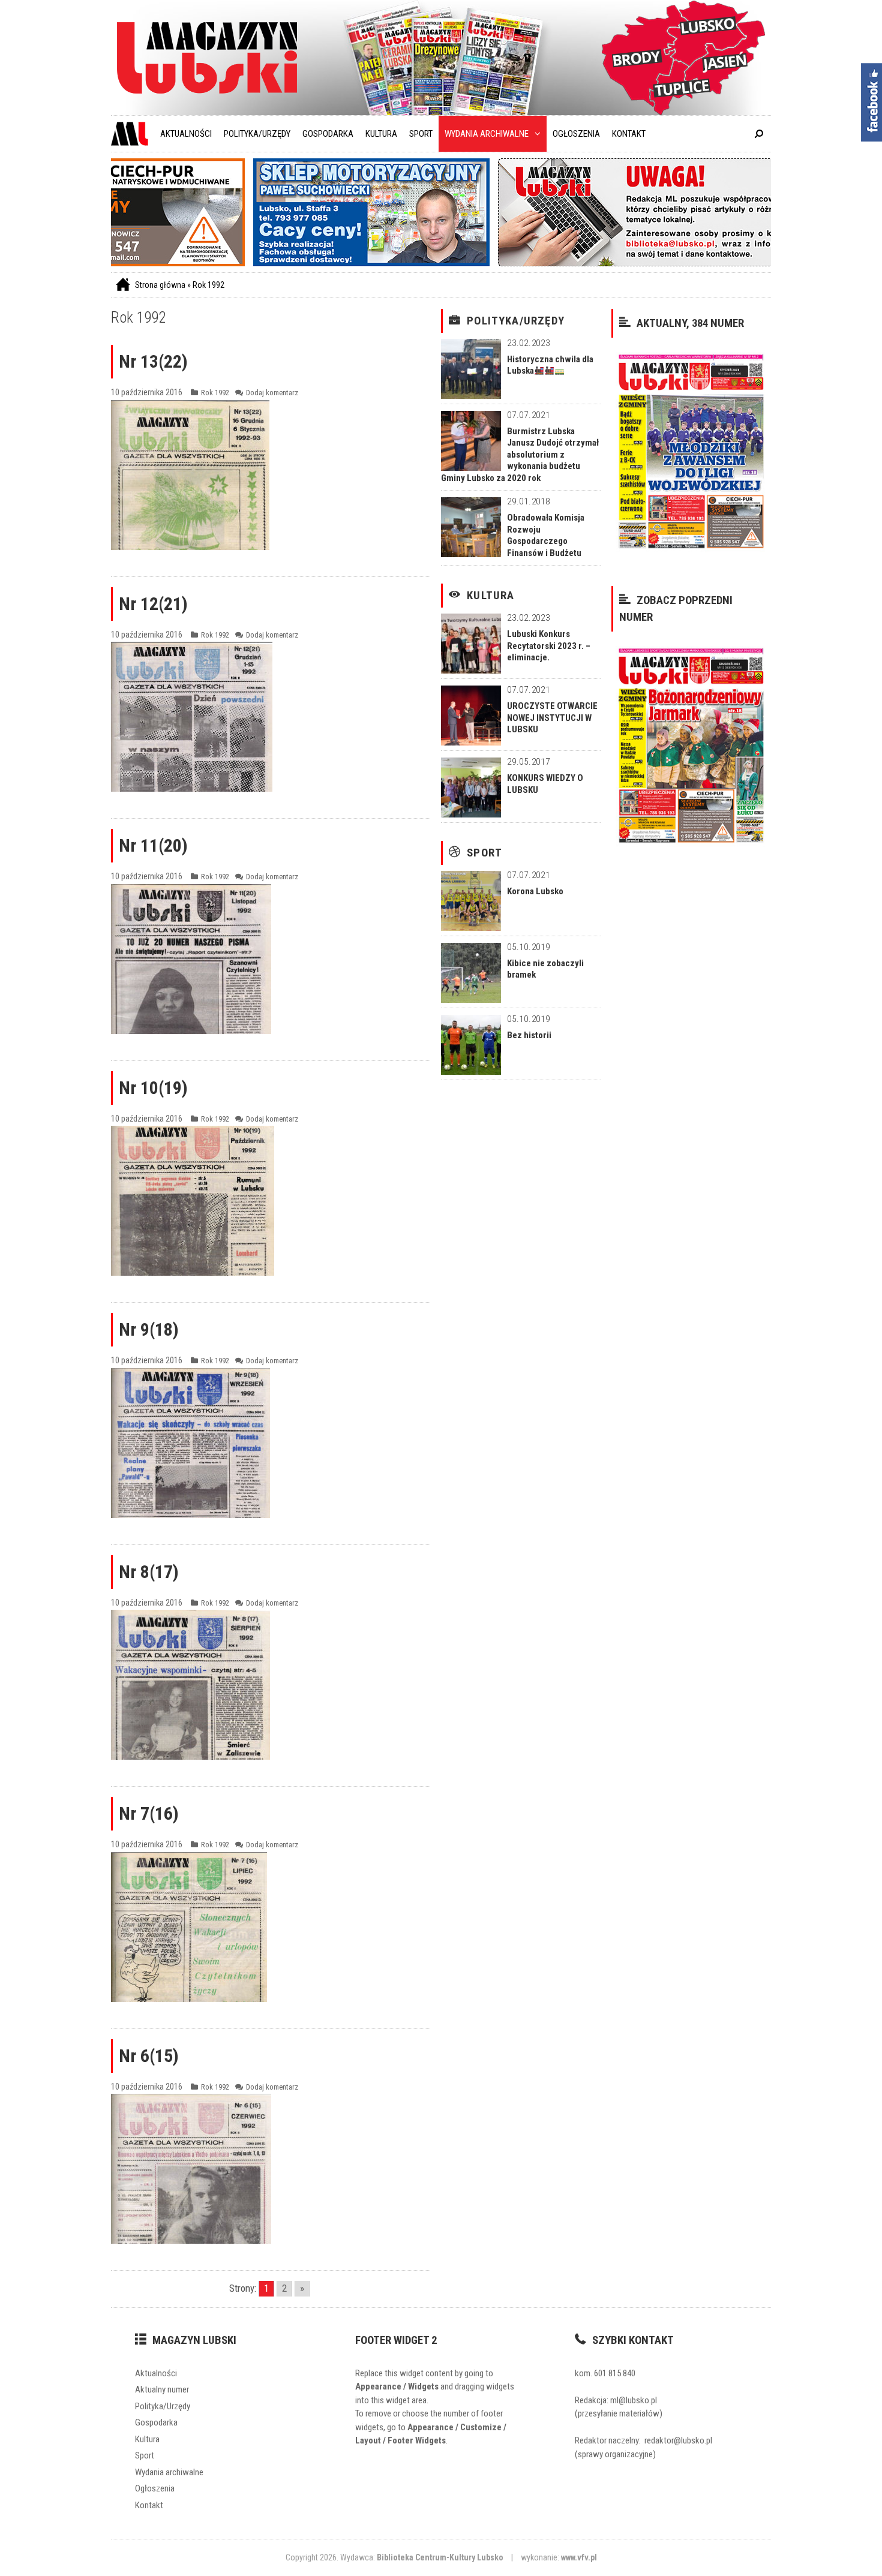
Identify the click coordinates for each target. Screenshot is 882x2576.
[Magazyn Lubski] (207, 57)
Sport (421, 134)
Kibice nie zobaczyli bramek (545, 969)
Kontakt (629, 134)
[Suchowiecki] (294, 263)
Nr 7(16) (149, 1813)
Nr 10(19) (153, 1088)
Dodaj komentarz (272, 393)
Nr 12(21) (153, 604)
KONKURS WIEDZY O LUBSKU (545, 784)
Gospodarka (328, 134)
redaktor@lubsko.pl (678, 2440)
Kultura (381, 134)
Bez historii (529, 1035)
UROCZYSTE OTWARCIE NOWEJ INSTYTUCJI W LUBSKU (552, 718)
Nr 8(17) (149, 1572)
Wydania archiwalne (487, 134)
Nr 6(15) (149, 2056)
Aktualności (186, 134)
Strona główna (160, 285)
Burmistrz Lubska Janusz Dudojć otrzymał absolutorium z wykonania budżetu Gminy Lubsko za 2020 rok (520, 455)
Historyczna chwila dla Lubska (550, 365)
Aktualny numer (162, 2389)
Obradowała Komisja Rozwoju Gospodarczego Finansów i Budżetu (546, 535)
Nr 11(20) (153, 845)
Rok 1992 (208, 285)
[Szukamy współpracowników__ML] (576, 263)
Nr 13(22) (153, 361)
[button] (535, 134)
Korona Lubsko (535, 891)
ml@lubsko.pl (634, 2400)
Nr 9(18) (149, 1329)
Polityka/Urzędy (257, 134)
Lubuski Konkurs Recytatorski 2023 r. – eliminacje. (549, 646)
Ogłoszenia (576, 134)
